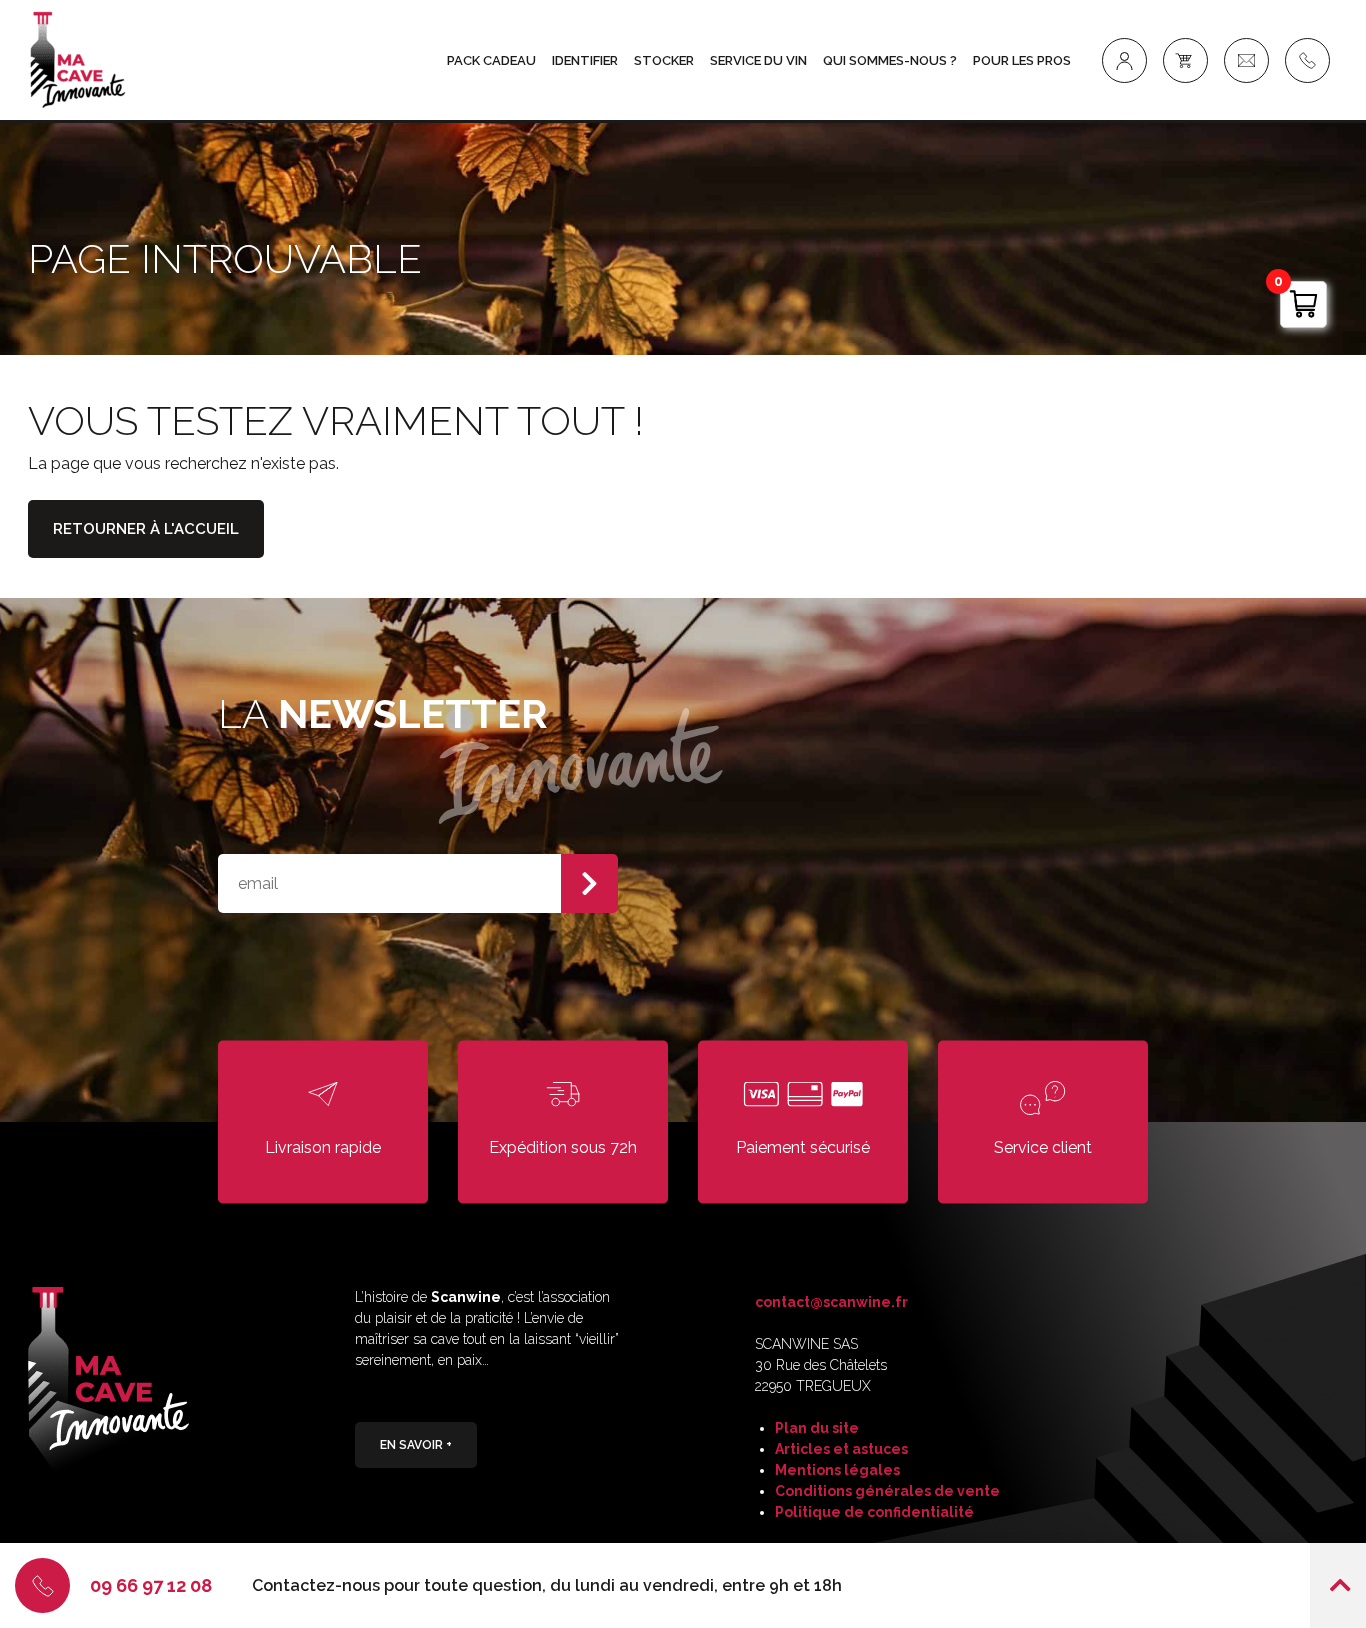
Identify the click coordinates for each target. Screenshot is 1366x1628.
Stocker (664, 60)
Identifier (585, 60)
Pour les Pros (1022, 60)
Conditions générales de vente (887, 1491)
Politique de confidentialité (874, 1512)
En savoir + (416, 1445)
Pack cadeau (491, 60)
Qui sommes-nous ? (890, 60)
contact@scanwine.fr (831, 1302)
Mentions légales (837, 1470)
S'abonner (589, 883)
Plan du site (817, 1428)
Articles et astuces (841, 1449)
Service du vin (758, 60)
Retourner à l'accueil (146, 529)
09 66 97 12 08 (151, 1585)
